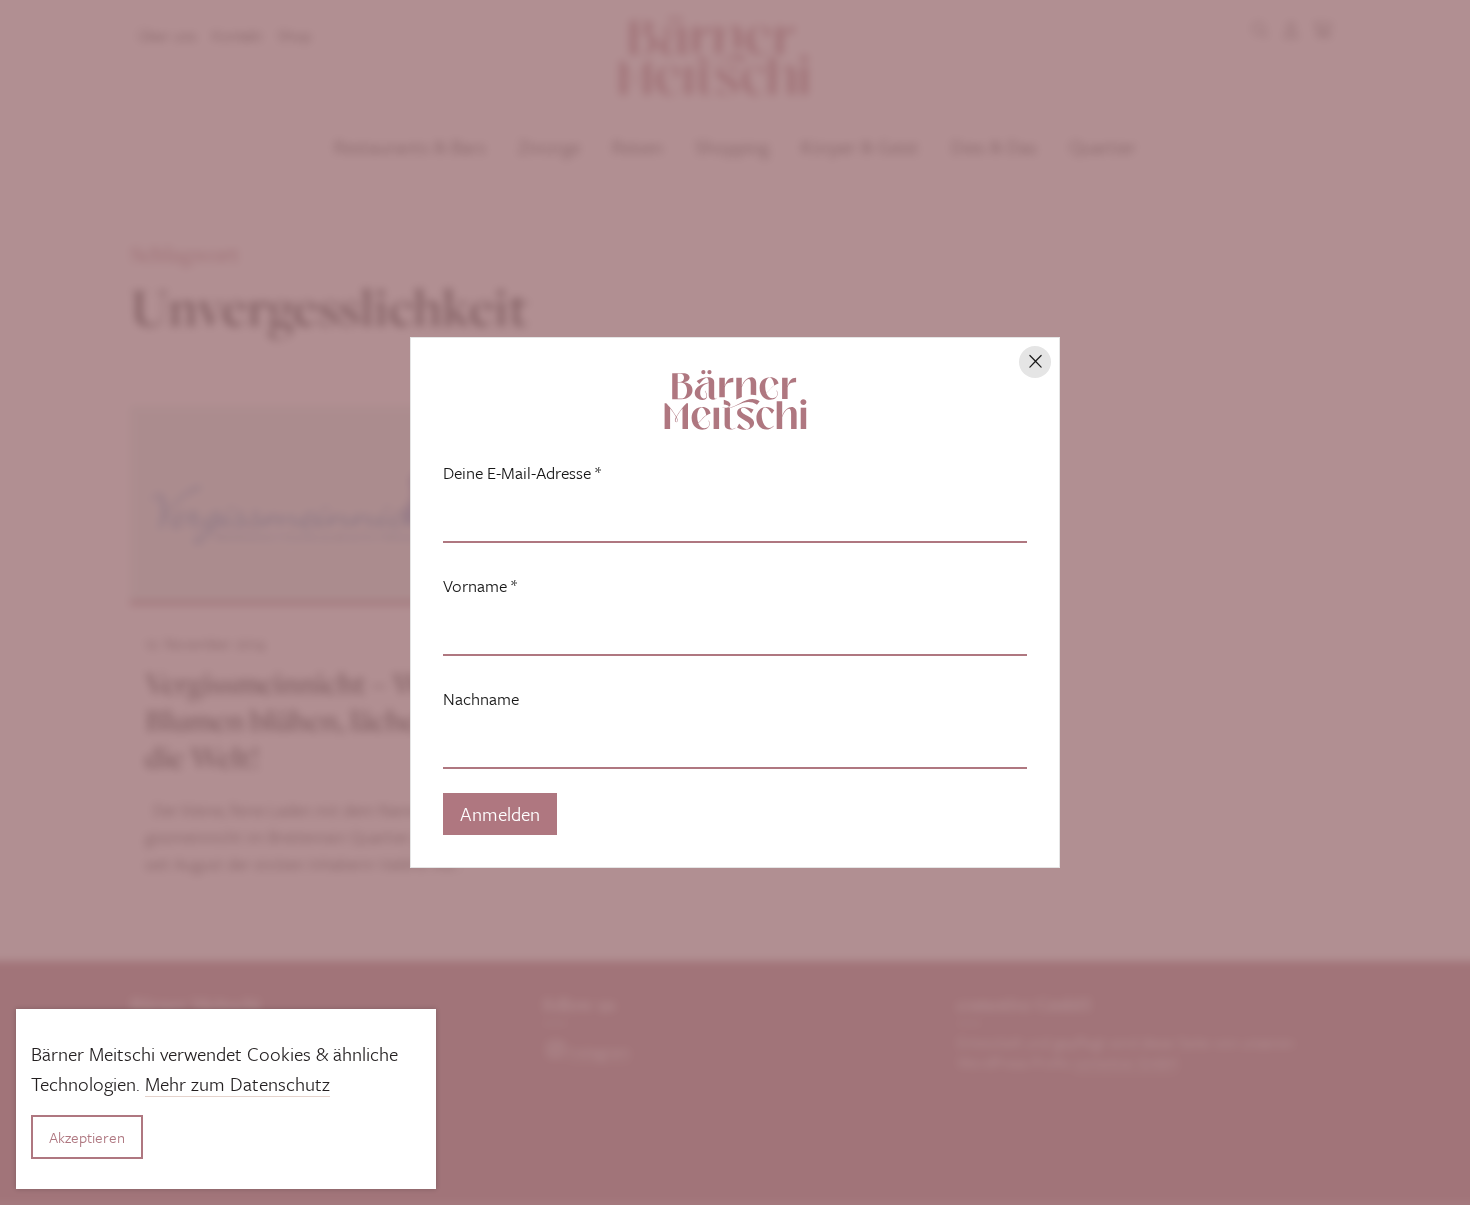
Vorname (480, 586)
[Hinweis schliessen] (1035, 362)
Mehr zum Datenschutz (237, 1083)
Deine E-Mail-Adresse (522, 473)
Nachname (481, 699)
